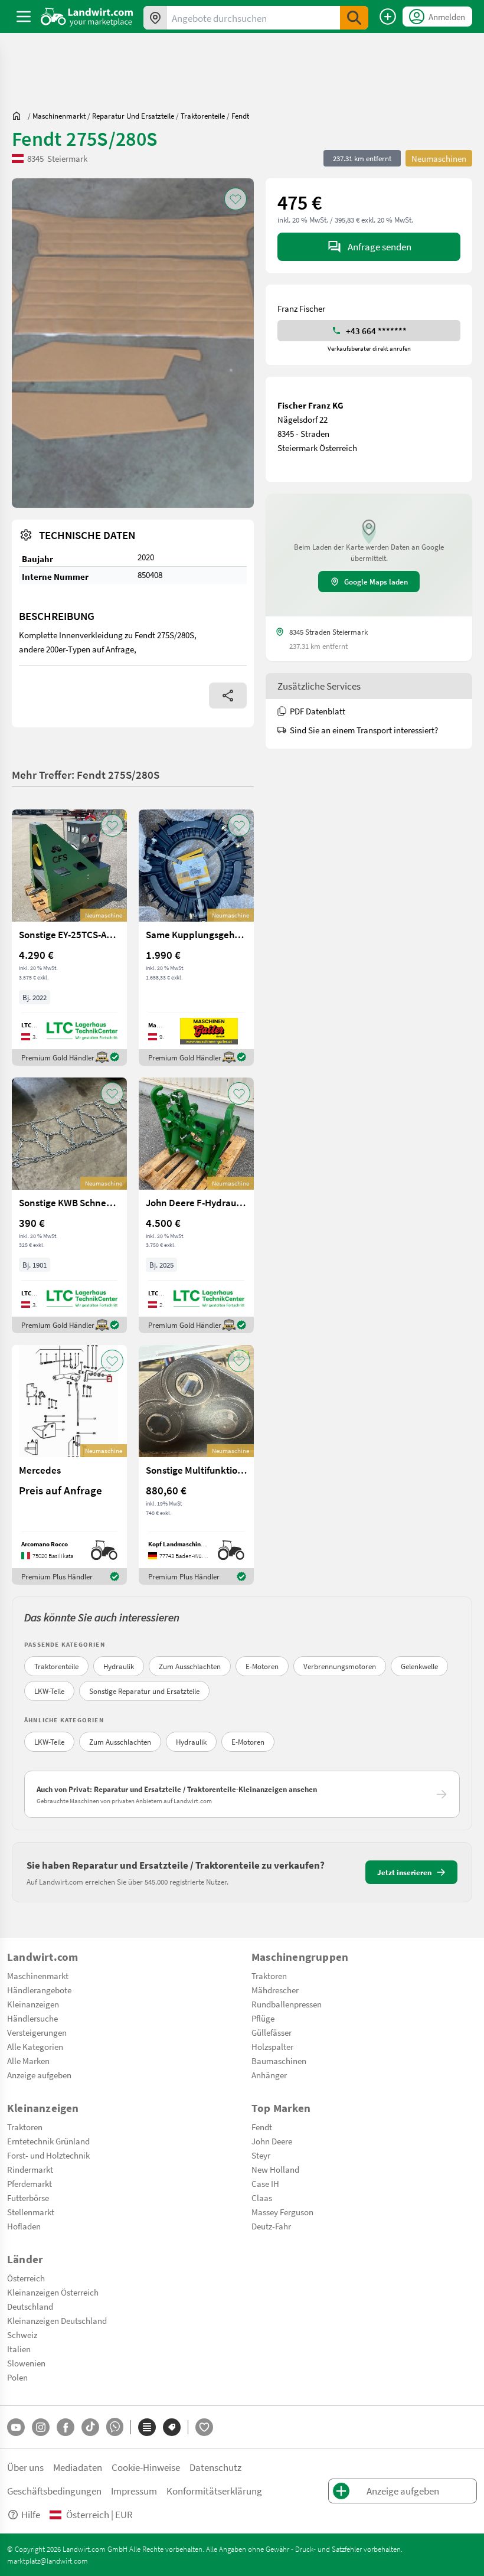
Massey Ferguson (282, 2212)
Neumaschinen (439, 158)
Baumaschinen (279, 2061)
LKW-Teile (49, 1691)
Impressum (134, 2491)
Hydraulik (119, 1666)
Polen (17, 2377)
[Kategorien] (147, 2427)
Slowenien (26, 2363)
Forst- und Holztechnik (48, 2155)
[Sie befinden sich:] (19, 116)
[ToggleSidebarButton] (24, 17)
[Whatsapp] (115, 2427)
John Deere (272, 2141)
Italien (19, 2349)
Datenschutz (215, 2467)
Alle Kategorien (35, 2046)
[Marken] (172, 2427)
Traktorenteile (56, 1666)
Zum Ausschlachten (190, 1666)
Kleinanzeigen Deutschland (57, 2320)
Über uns (25, 2467)
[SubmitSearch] (354, 18)
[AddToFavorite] (236, 199)
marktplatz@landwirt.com (48, 2561)
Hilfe (31, 2514)
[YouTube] (16, 2427)
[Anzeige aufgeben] (388, 17)
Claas (262, 2198)
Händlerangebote (39, 1990)
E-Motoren (262, 1666)
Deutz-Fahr (271, 2226)
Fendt (262, 2127)
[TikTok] (90, 2427)
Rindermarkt (30, 2169)
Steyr (261, 2155)
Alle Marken (28, 2061)
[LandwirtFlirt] (204, 2427)
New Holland (275, 2169)
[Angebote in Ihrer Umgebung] (155, 18)
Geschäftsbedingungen (54, 2491)
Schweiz (22, 2335)
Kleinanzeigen (33, 2004)
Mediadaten (78, 2467)
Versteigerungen (37, 2032)
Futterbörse (28, 2198)
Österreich (26, 2278)
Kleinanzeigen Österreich (53, 2292)
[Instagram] (41, 2427)
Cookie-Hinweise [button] (146, 2467)
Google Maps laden (376, 582)
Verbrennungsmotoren (340, 1666)
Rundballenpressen (287, 2004)
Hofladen (24, 2226)
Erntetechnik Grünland (48, 2141)
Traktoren (269, 1976)
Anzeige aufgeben (39, 2075)
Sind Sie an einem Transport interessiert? (364, 730)
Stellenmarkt (31, 2212)
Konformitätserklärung (214, 2491)
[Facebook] (66, 2427)
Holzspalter (272, 2046)
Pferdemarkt (30, 2183)
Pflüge (263, 2018)
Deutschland (30, 2306)
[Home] (87, 17)
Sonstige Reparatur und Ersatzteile (144, 1691)
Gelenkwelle (419, 1666)
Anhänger (269, 2075)
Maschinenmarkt (38, 1976)
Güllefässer (272, 2032)
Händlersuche (32, 2018)
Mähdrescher (275, 1990)
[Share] (228, 696)
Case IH (265, 2183)
